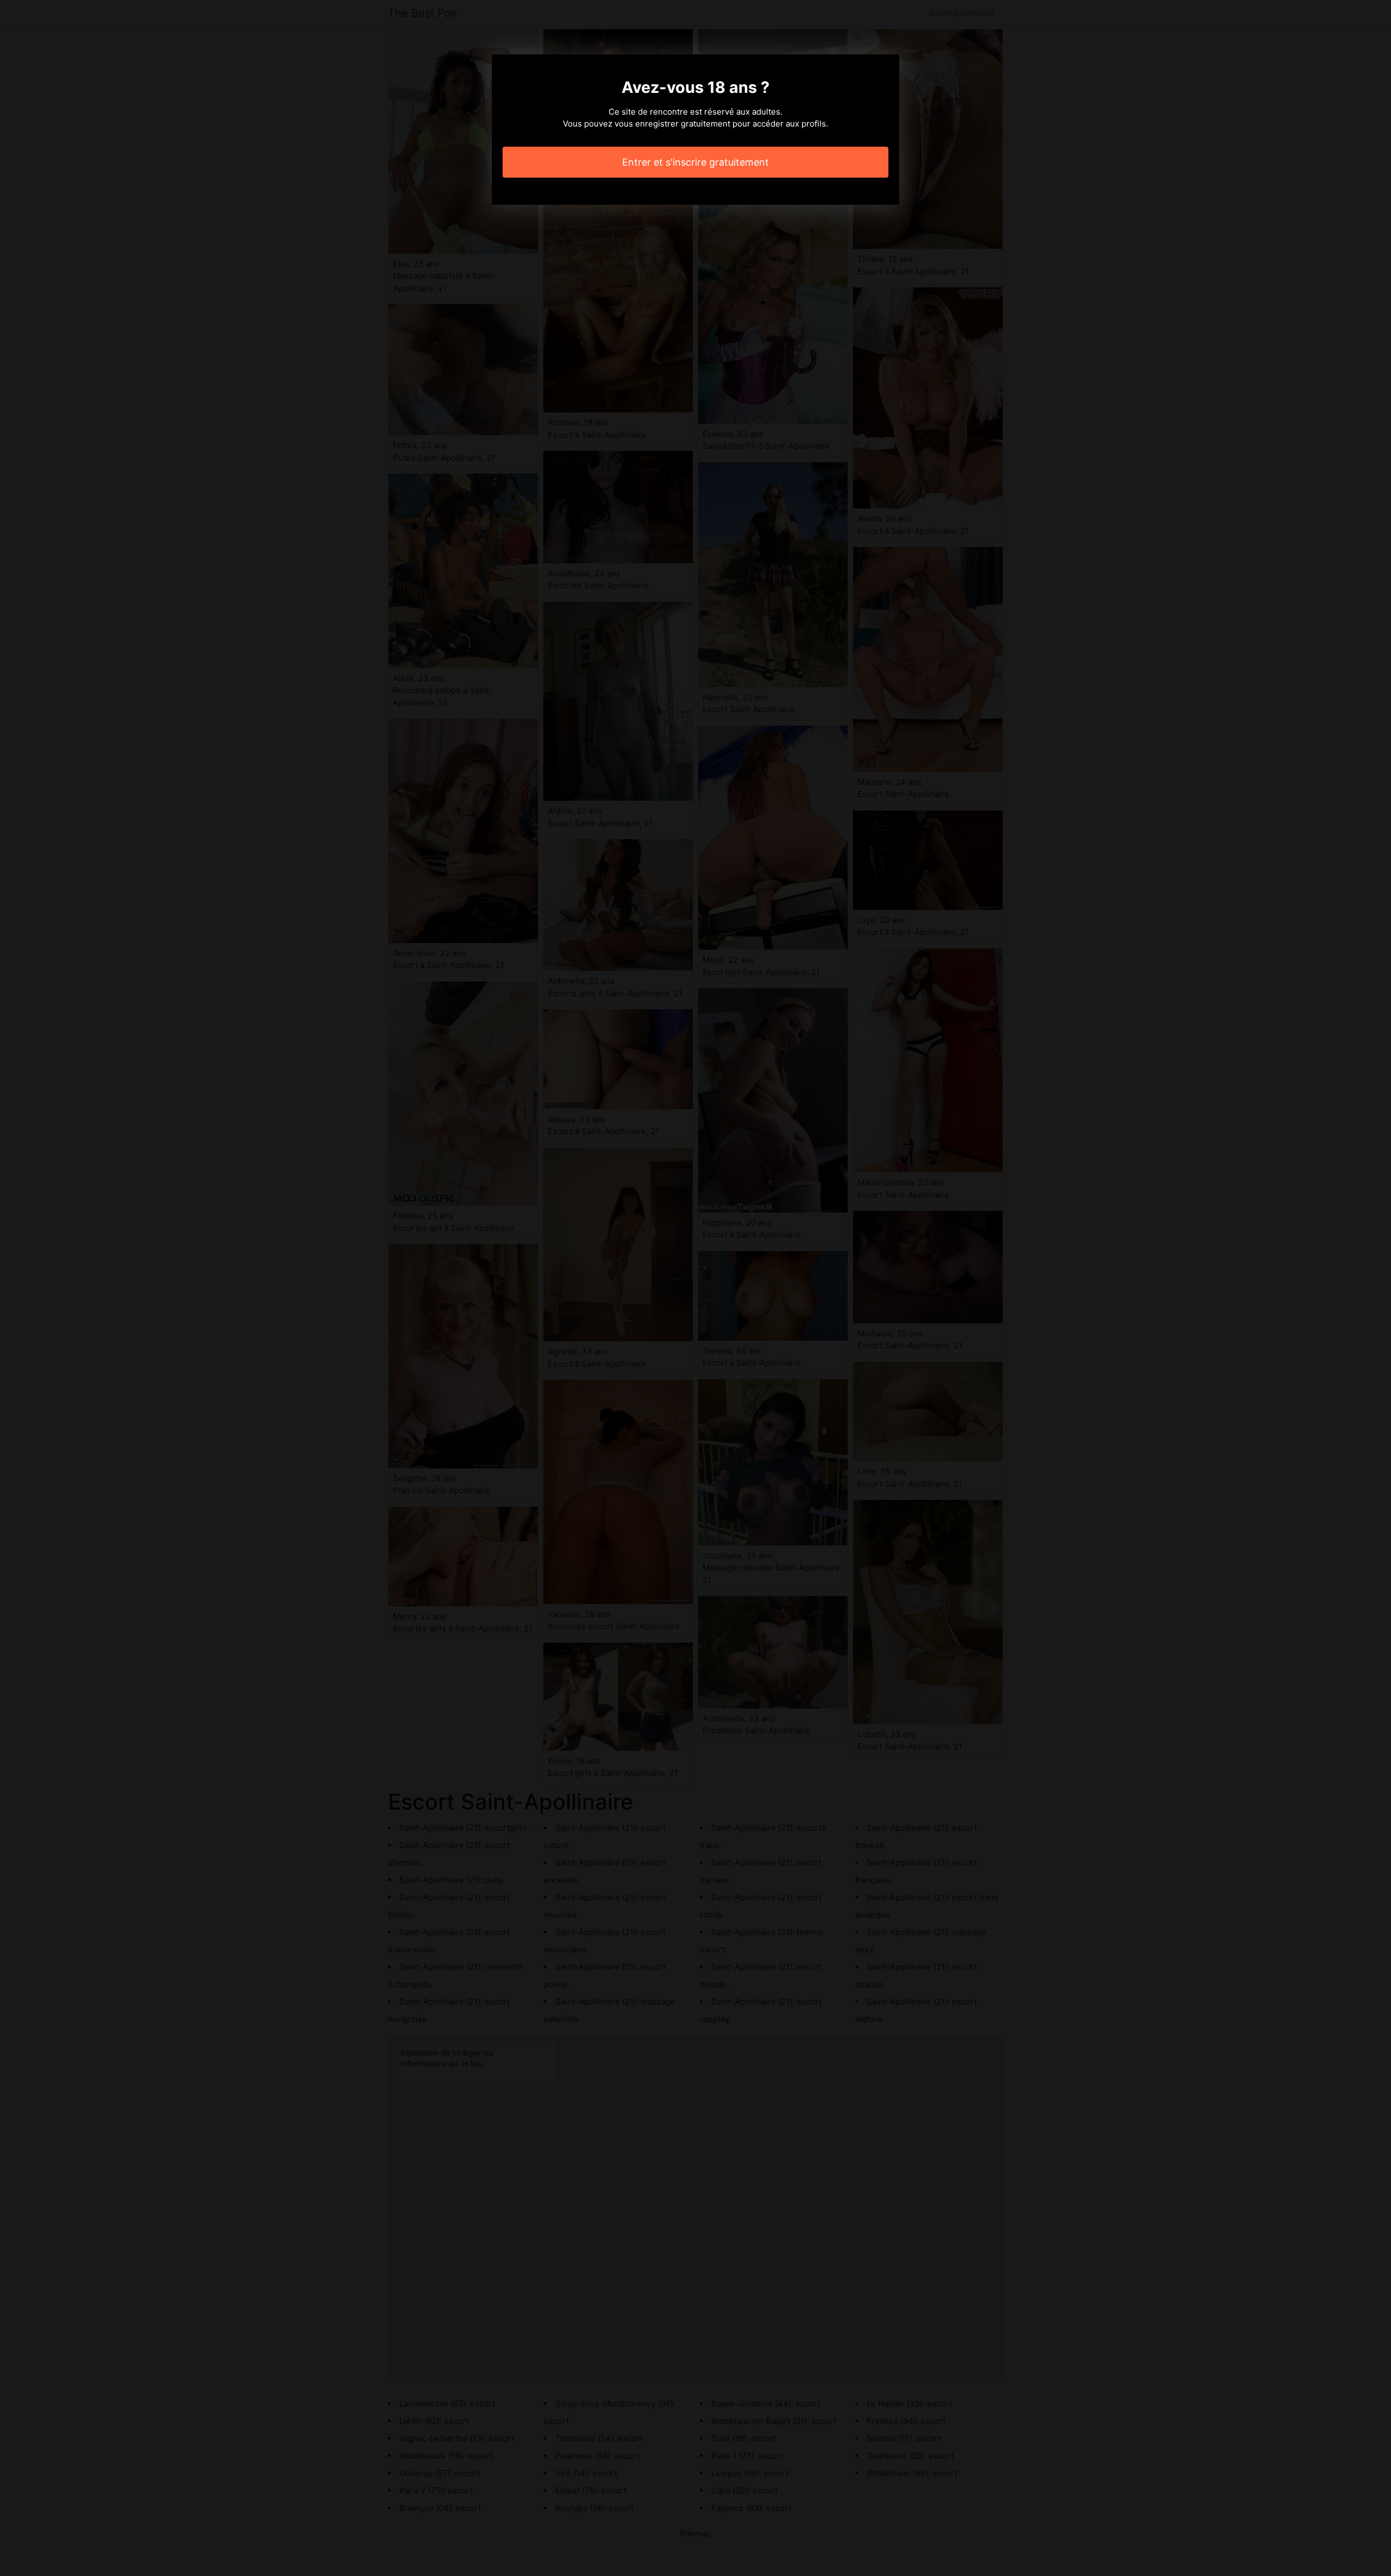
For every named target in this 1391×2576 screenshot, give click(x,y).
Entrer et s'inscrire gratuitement (695, 162)
